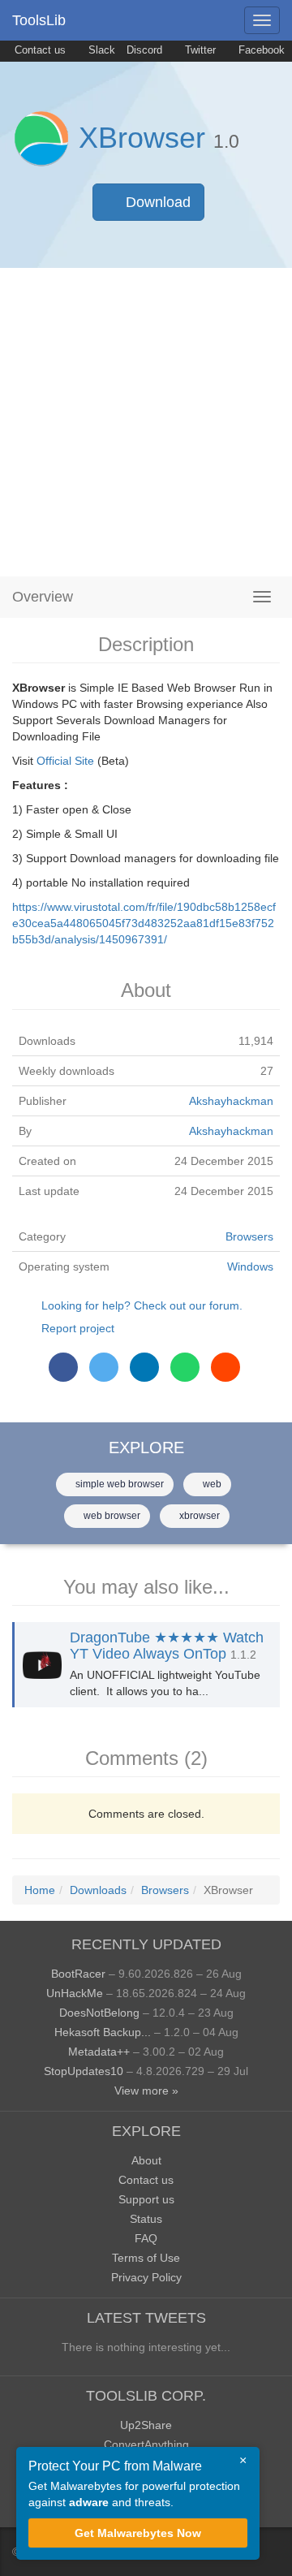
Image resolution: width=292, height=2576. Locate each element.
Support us (146, 2199)
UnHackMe (75, 1993)
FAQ (146, 2238)
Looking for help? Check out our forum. (142, 1305)
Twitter (199, 50)
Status (146, 2219)
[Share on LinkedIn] (144, 1367)
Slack (100, 50)
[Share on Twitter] (104, 1367)
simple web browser (118, 1484)
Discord (144, 50)
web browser (111, 1516)
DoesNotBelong (99, 2013)
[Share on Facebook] (63, 1367)
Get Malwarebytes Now (138, 2533)
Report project (78, 1328)
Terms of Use (146, 2258)
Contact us (39, 50)
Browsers (249, 1236)
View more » (146, 2091)
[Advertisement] (146, 422)
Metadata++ (99, 2052)
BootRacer (78, 1974)
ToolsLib (39, 20)
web (211, 1484)
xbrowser (198, 1516)
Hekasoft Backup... (103, 2032)
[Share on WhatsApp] (185, 1367)
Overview (43, 597)
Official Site (65, 761)
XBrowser (142, 138)
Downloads (98, 1890)
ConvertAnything (146, 2444)
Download (156, 202)
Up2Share (146, 2425)
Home (40, 1890)
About (146, 2160)
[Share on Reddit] (225, 1367)
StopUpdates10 (84, 2071)
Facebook (260, 50)
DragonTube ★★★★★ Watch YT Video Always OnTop (167, 1646)
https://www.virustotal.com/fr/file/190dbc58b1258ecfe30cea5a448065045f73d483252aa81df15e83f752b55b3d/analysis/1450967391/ (144, 923)
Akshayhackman (231, 1101)
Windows (250, 1266)
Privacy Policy (146, 2277)
